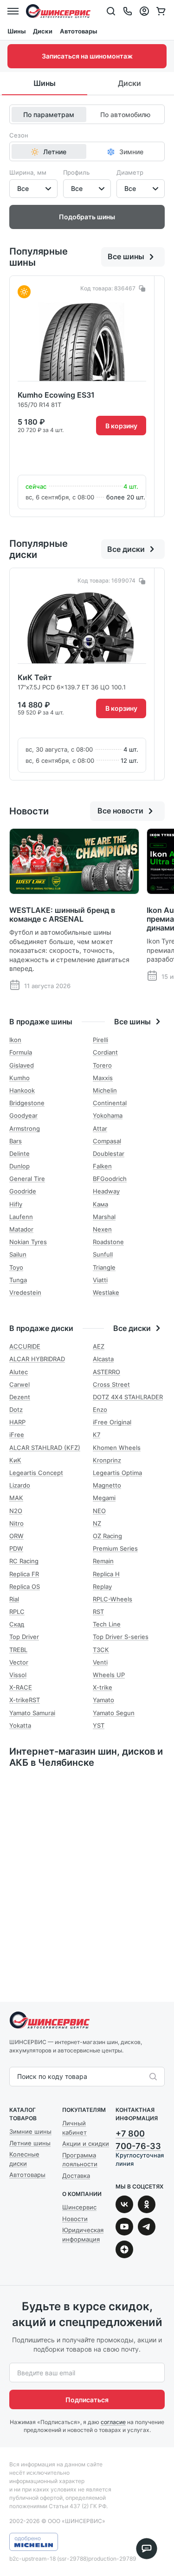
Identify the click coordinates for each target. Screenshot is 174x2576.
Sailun (18, 1254)
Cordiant (105, 1052)
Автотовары (78, 31)
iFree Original (112, 1422)
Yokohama (108, 1115)
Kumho (19, 1078)
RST (98, 1612)
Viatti (100, 1280)
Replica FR (24, 1574)
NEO (99, 1511)
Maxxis (103, 1078)
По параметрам (49, 115)
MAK (16, 1498)
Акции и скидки (86, 2143)
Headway (106, 1191)
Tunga (18, 1280)
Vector (19, 1662)
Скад (17, 1624)
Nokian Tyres (28, 1242)
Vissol (18, 1675)
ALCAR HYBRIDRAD (37, 1359)
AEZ (99, 1346)
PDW (16, 1548)
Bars (16, 1141)
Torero (102, 1065)
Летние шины (30, 2143)
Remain (103, 1561)
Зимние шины (30, 2131)
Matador (21, 1229)
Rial (14, 1599)
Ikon (15, 1040)
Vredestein (25, 1292)
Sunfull (103, 1254)
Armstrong (25, 1128)
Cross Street (111, 1384)
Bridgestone (27, 1103)
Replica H (106, 1574)
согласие (113, 2422)
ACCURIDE (25, 1346)
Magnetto (107, 1485)
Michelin (105, 1090)
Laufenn (21, 1217)
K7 (97, 1435)
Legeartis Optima (117, 1473)
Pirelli (100, 1040)
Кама (100, 1204)
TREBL (18, 1650)
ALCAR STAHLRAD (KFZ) (45, 1448)
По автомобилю (125, 115)
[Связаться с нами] (128, 11)
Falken (102, 1166)
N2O (16, 1511)
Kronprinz (107, 1460)
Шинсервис (58, 11)
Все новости (120, 811)
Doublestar (109, 1154)
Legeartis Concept (36, 1473)
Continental (110, 1103)
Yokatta (20, 1725)
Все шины (126, 256)
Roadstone (108, 1242)
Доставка (76, 2176)
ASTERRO (106, 1372)
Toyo (16, 1267)
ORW (16, 1536)
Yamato (103, 1700)
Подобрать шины (87, 217)
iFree (17, 1435)
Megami (104, 1498)
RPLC (17, 1612)
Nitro (16, 1523)
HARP (17, 1422)
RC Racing (24, 1561)
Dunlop (19, 1166)
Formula (21, 1052)
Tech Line (107, 1624)
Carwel (19, 1384)
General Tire (27, 1179)
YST (99, 1725)
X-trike (103, 1687)
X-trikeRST (25, 1700)
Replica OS (25, 1586)
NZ (97, 1523)
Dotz (16, 1409)
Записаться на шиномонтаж (87, 56)
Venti (100, 1662)
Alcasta (103, 1359)
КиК (15, 1460)
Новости (75, 2219)
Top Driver (24, 1637)
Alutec (19, 1372)
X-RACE (21, 1687)
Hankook (22, 1090)
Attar (100, 1128)
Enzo (100, 1409)
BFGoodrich (110, 1179)
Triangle (104, 1267)
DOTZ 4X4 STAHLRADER (128, 1397)
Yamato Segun (114, 1713)
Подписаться (87, 2400)
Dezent (20, 1397)
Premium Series (115, 1548)
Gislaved (22, 1065)
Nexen (102, 1229)
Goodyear (23, 1115)
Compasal (107, 1141)
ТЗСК (101, 1650)
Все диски (126, 549)
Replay (102, 1586)
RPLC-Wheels (113, 1599)
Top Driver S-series (121, 1637)
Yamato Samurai (32, 1713)
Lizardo (20, 1485)
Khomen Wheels (117, 1448)
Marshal (104, 1217)
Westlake (106, 1292)
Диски (43, 31)
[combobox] (18, 2077)
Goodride (23, 1191)
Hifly (16, 1204)
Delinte (19, 1154)
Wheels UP (109, 1675)
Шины (16, 31)
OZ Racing (107, 1536)
